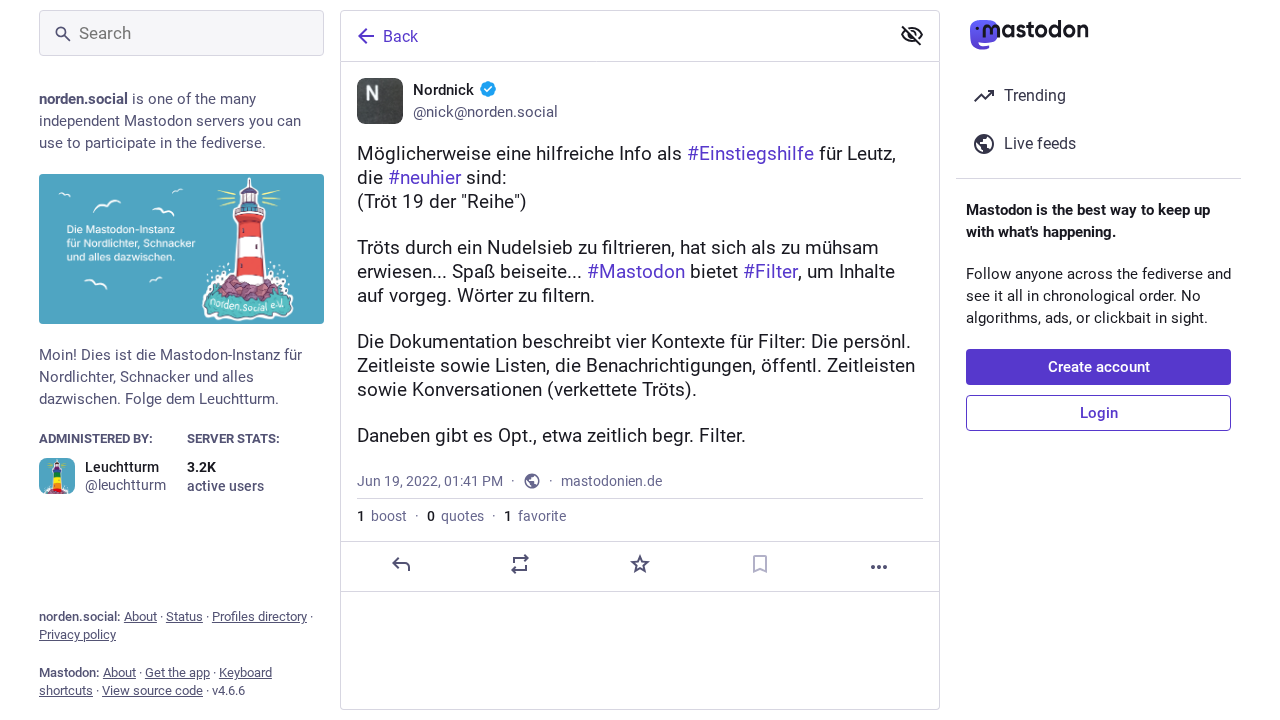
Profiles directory (259, 616)
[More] (879, 567)
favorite (535, 516)
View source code (152, 690)
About (140, 616)
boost (382, 516)
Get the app (177, 672)
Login (1099, 413)
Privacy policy (77, 634)
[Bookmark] (760, 564)
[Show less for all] (912, 35)
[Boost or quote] (520, 564)
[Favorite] (640, 564)
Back (400, 36)
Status (184, 616)
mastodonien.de (611, 481)
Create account (1099, 367)
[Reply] (401, 564)
